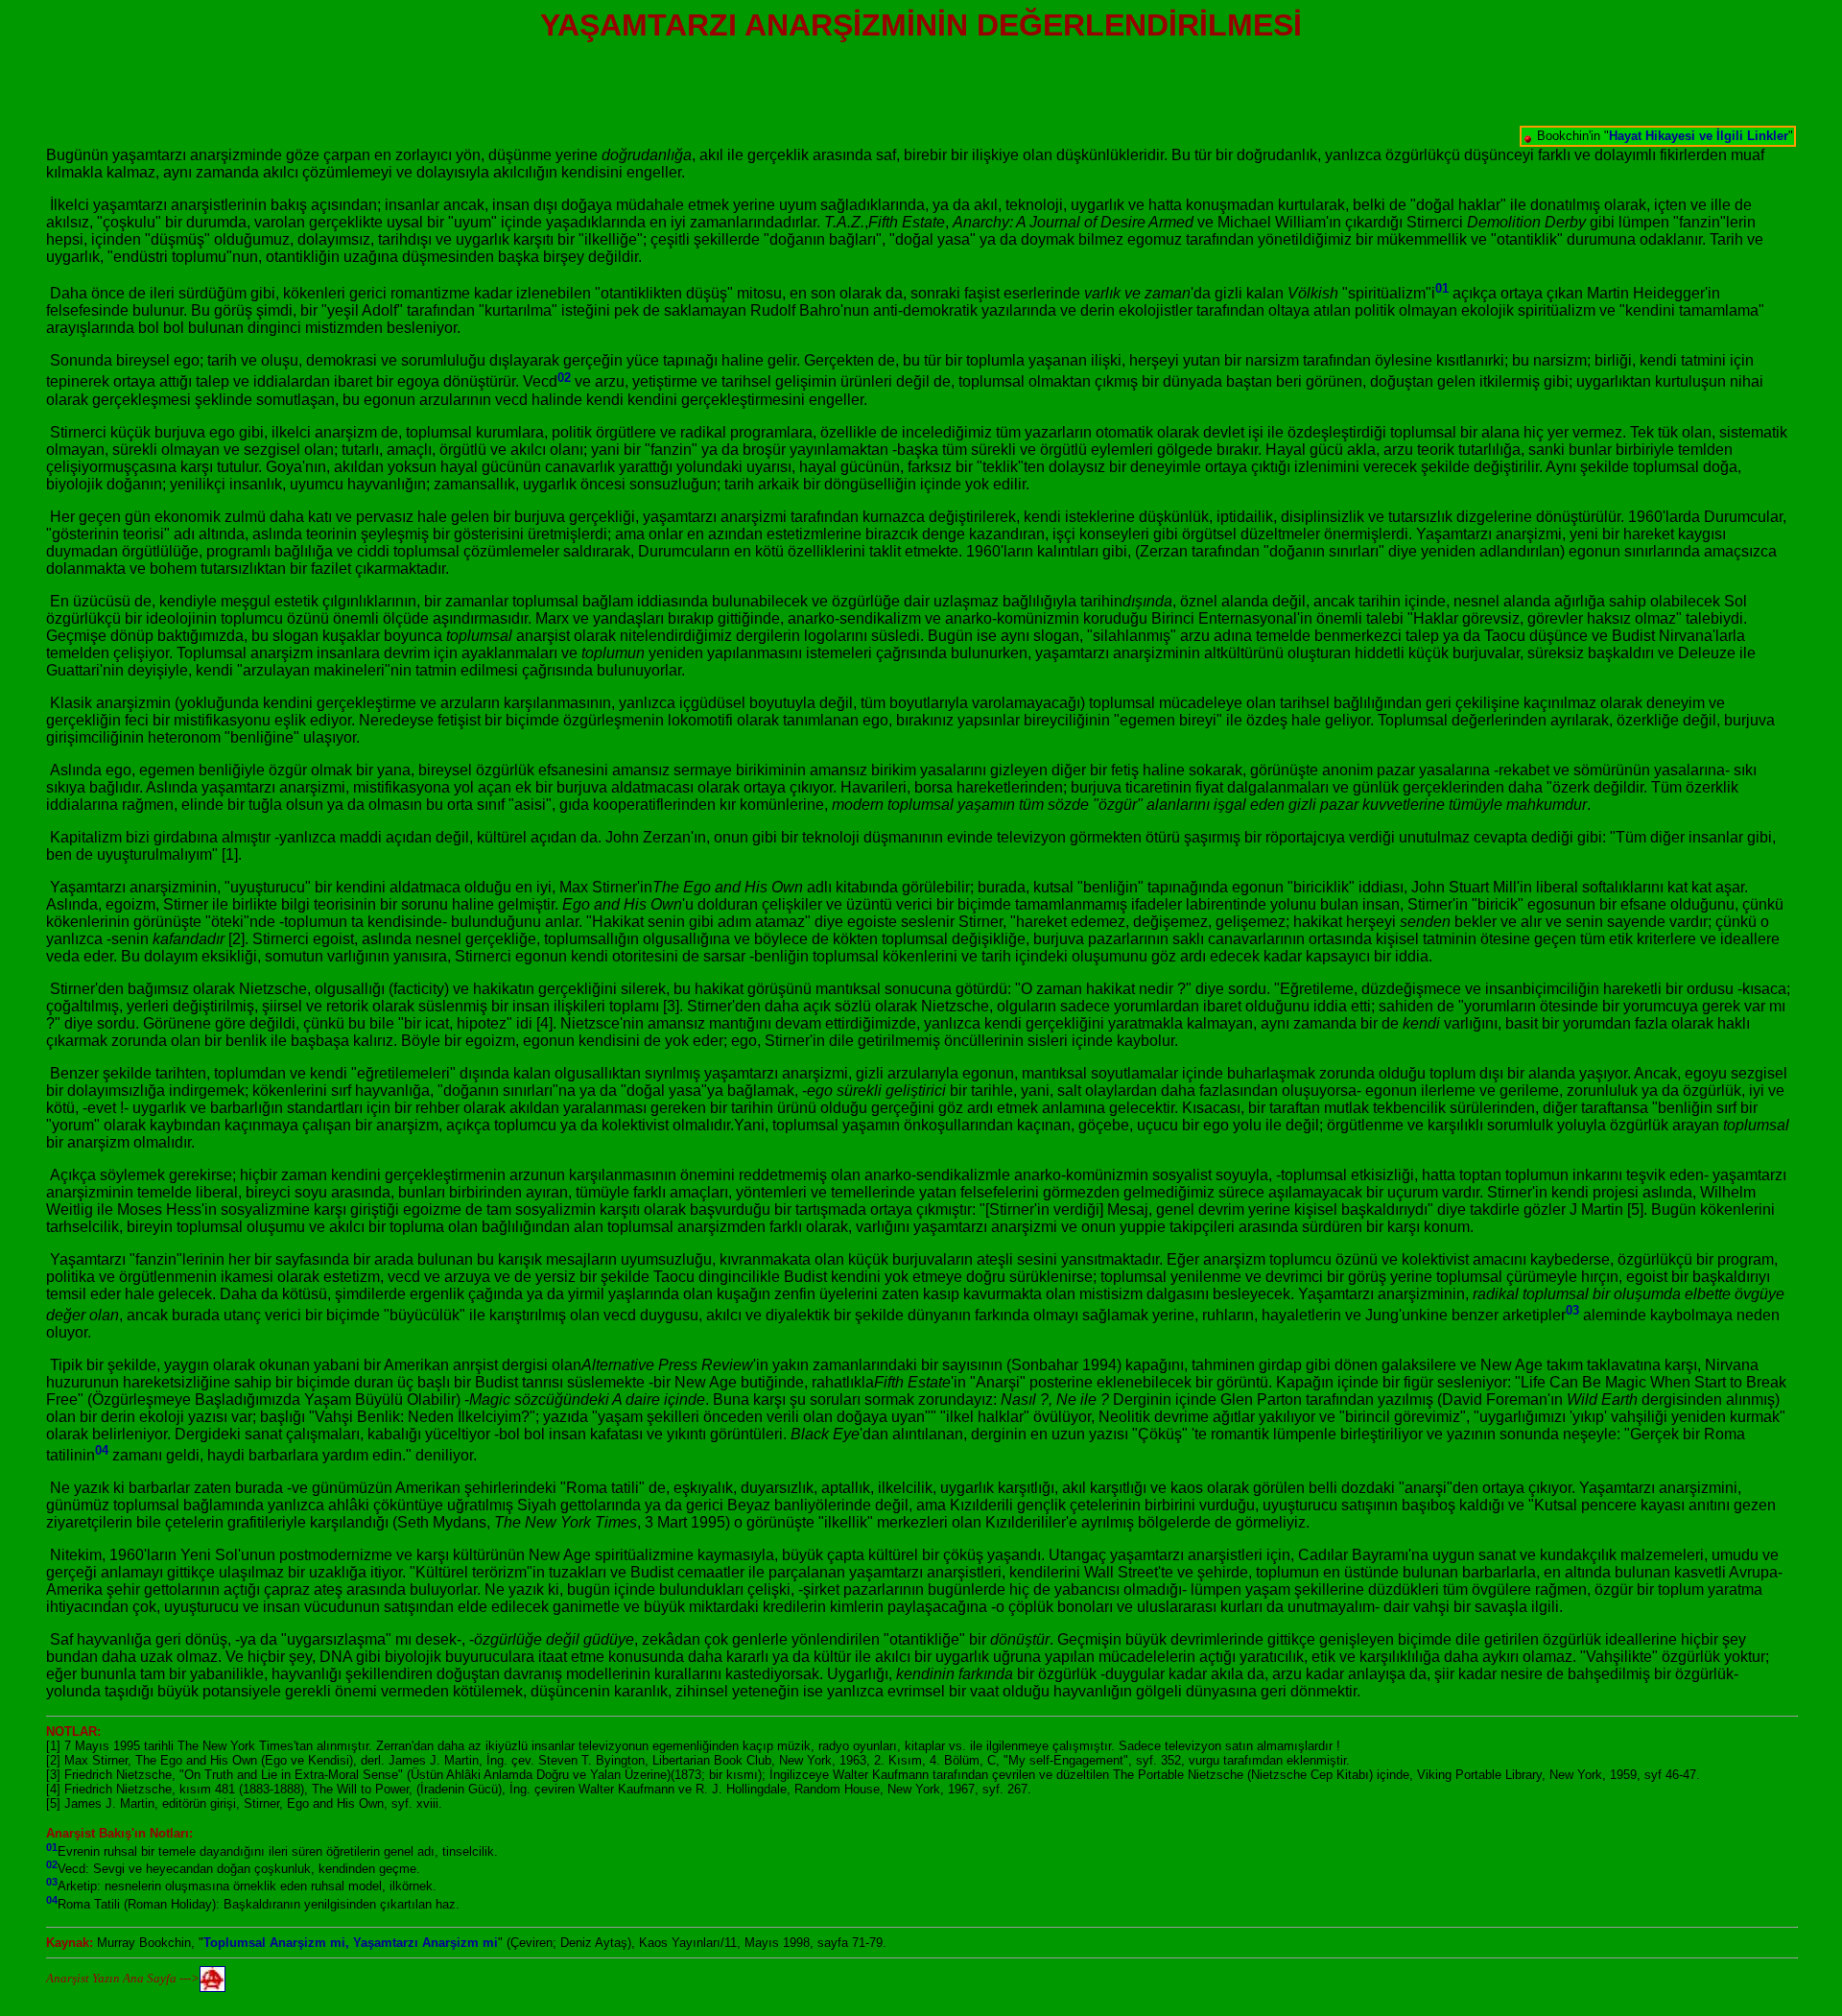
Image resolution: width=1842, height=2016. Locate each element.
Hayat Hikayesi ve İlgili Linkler (1699, 136)
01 (1442, 288)
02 (564, 377)
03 (1572, 1310)
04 (102, 1450)
